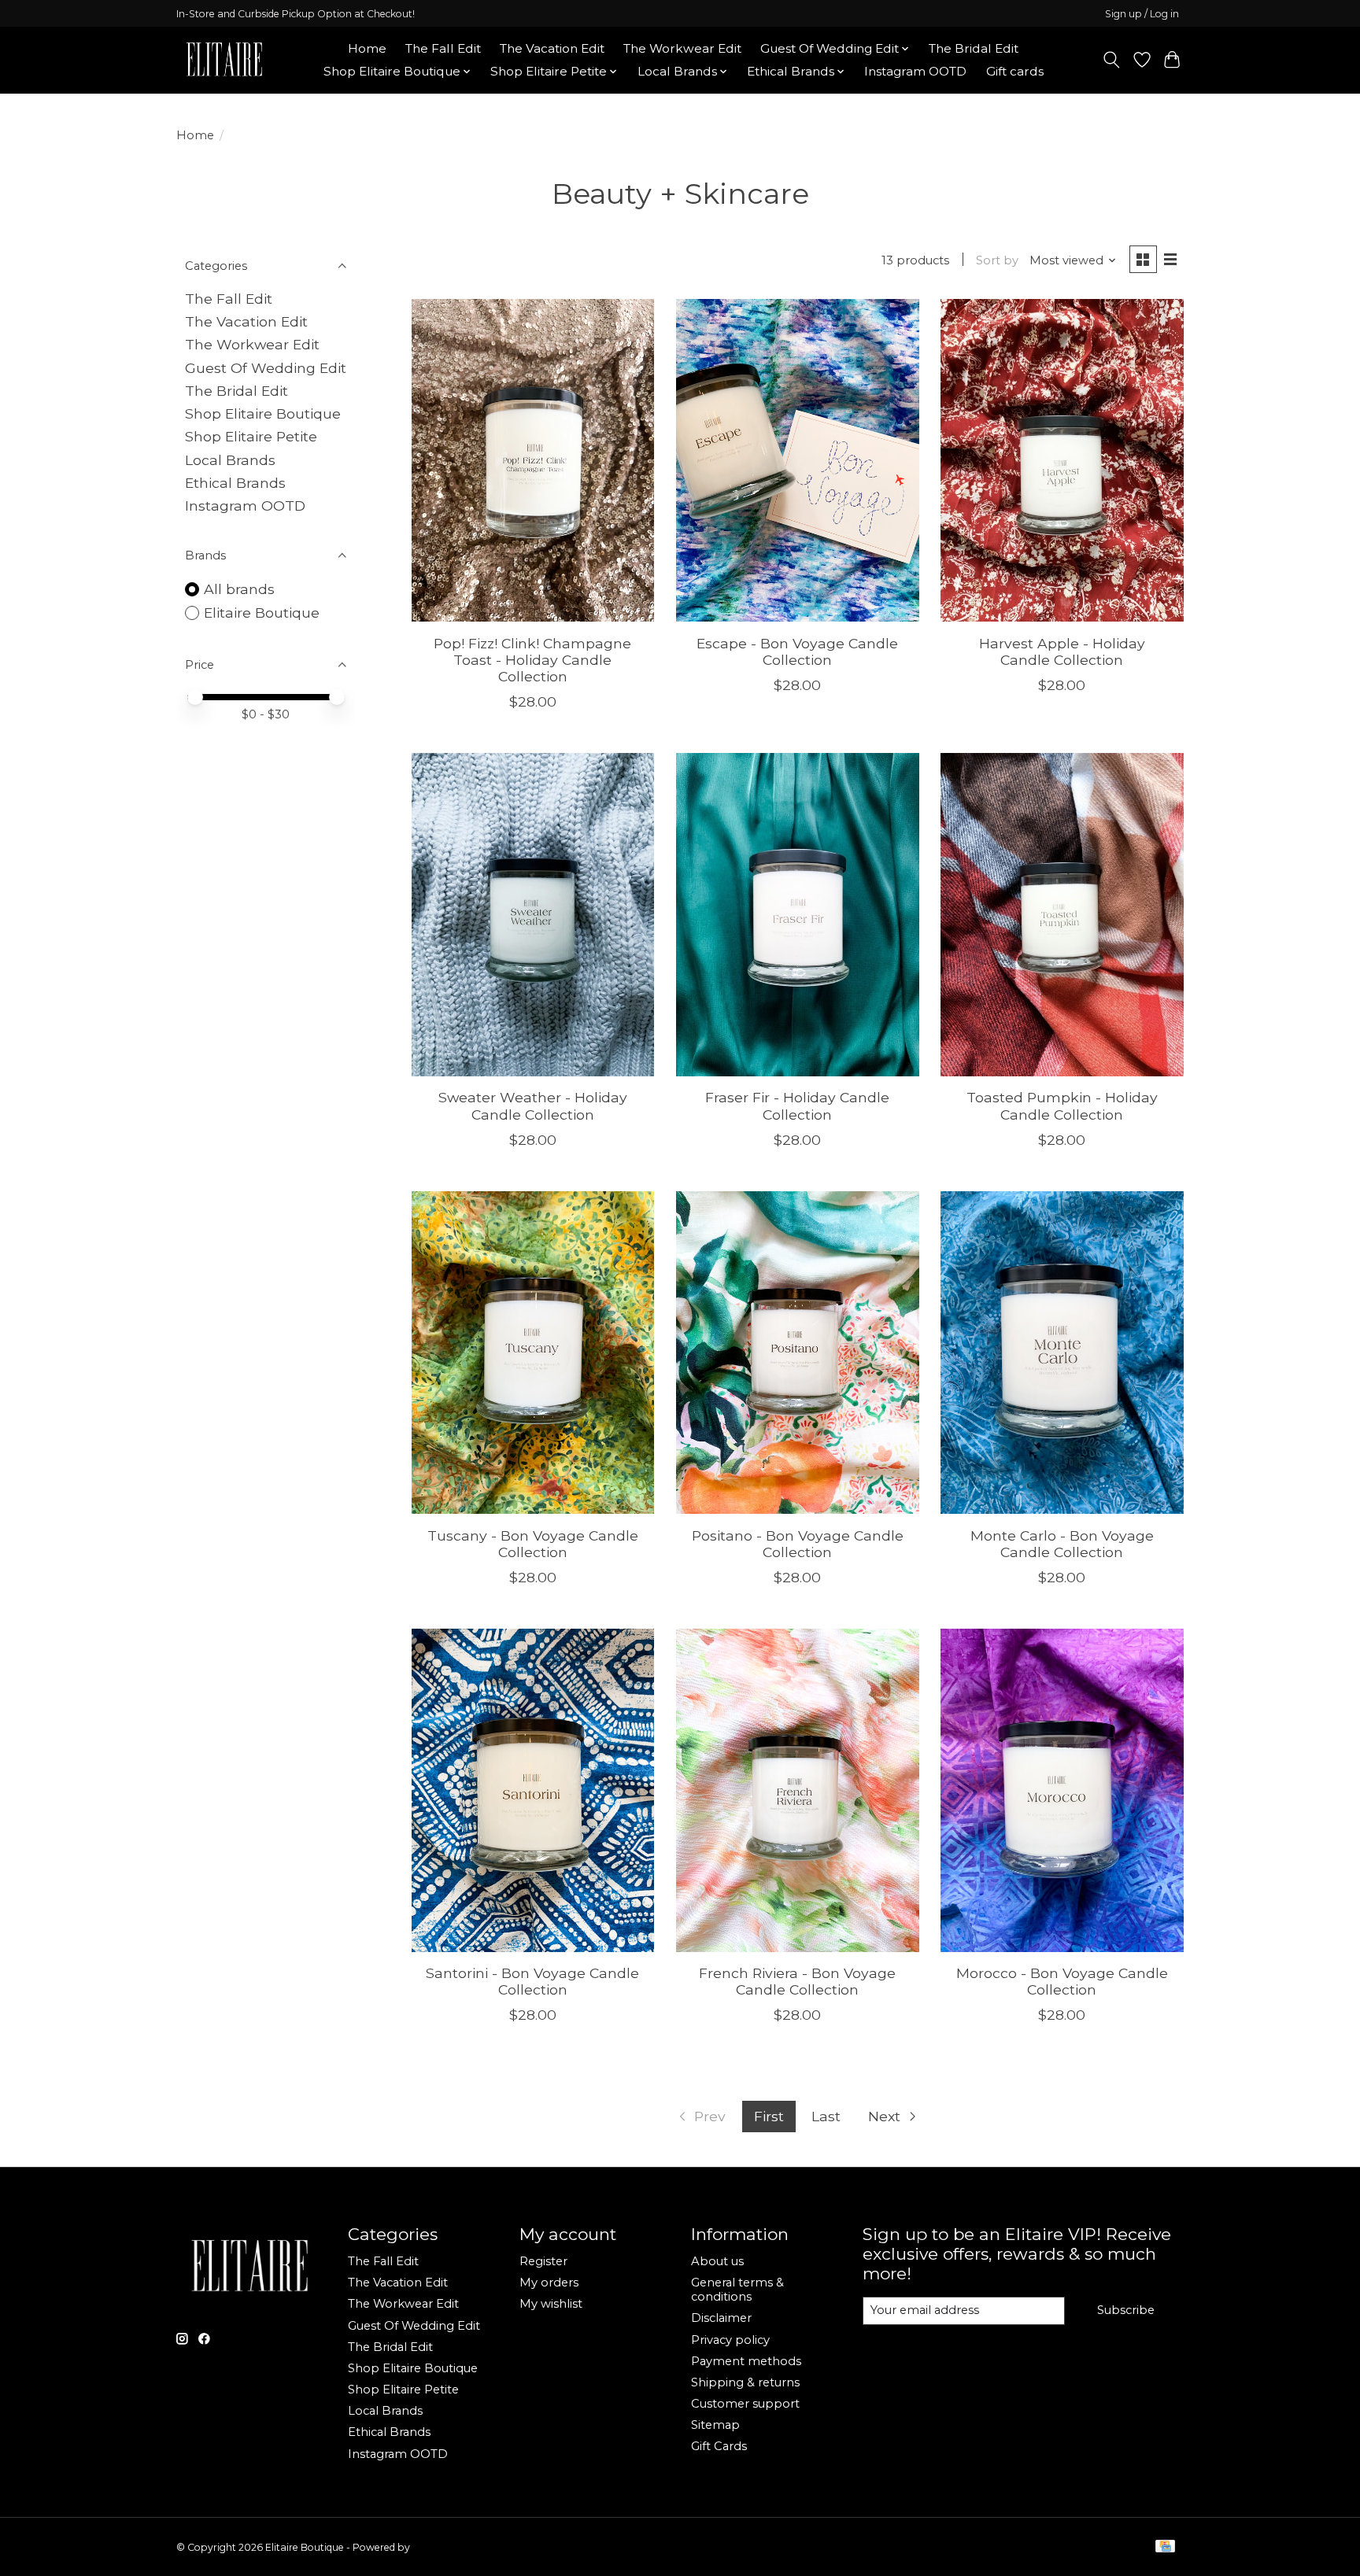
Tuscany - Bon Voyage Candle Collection (533, 1544)
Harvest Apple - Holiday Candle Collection (1062, 651)
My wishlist (551, 2304)
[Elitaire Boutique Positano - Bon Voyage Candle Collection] (798, 1353)
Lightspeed (438, 2547)
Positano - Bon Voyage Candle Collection (798, 1544)
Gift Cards (719, 2446)
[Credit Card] (1165, 2547)
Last (826, 2116)
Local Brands (230, 460)
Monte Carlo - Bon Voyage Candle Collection (1062, 1544)
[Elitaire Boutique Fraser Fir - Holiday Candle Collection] (798, 915)
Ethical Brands (235, 483)
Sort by (997, 260)
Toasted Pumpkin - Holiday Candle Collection (1062, 1105)
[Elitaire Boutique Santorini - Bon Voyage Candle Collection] (533, 1790)
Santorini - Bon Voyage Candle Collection (532, 1981)
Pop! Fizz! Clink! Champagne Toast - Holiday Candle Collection (532, 660)
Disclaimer (721, 2318)
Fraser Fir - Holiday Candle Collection (797, 1105)
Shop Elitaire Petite (251, 436)
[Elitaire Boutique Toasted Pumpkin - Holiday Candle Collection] (1062, 915)
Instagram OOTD (915, 71)
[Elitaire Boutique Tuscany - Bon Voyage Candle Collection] (533, 1353)
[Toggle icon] (1112, 60)
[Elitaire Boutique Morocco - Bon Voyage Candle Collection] (1062, 1790)
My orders (549, 2283)
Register (543, 2261)
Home (367, 48)
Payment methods (746, 2361)
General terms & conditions (737, 2290)
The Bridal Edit (974, 48)
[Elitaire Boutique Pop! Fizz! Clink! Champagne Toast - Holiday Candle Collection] (533, 461)
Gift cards (1015, 71)
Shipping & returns (745, 2382)
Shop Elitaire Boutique (263, 413)
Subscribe (1126, 2310)
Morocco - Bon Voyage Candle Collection (1062, 1981)
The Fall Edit (443, 48)
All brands (239, 589)
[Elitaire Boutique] (225, 60)
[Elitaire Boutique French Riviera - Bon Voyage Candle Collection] (798, 1790)
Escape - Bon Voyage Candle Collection (797, 651)
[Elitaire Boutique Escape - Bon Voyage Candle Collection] (798, 461)
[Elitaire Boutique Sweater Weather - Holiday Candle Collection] (533, 915)
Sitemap (715, 2425)
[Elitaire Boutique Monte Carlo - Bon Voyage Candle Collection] (1062, 1353)
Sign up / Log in (1142, 14)
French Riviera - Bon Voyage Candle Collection (797, 1981)
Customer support (745, 2404)
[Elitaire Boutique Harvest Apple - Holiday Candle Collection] (1062, 461)
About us (717, 2261)
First (769, 2116)
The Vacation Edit (552, 48)
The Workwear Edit (682, 48)
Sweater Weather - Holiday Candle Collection (533, 1105)
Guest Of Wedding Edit (266, 368)
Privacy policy (730, 2340)
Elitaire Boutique (262, 613)
